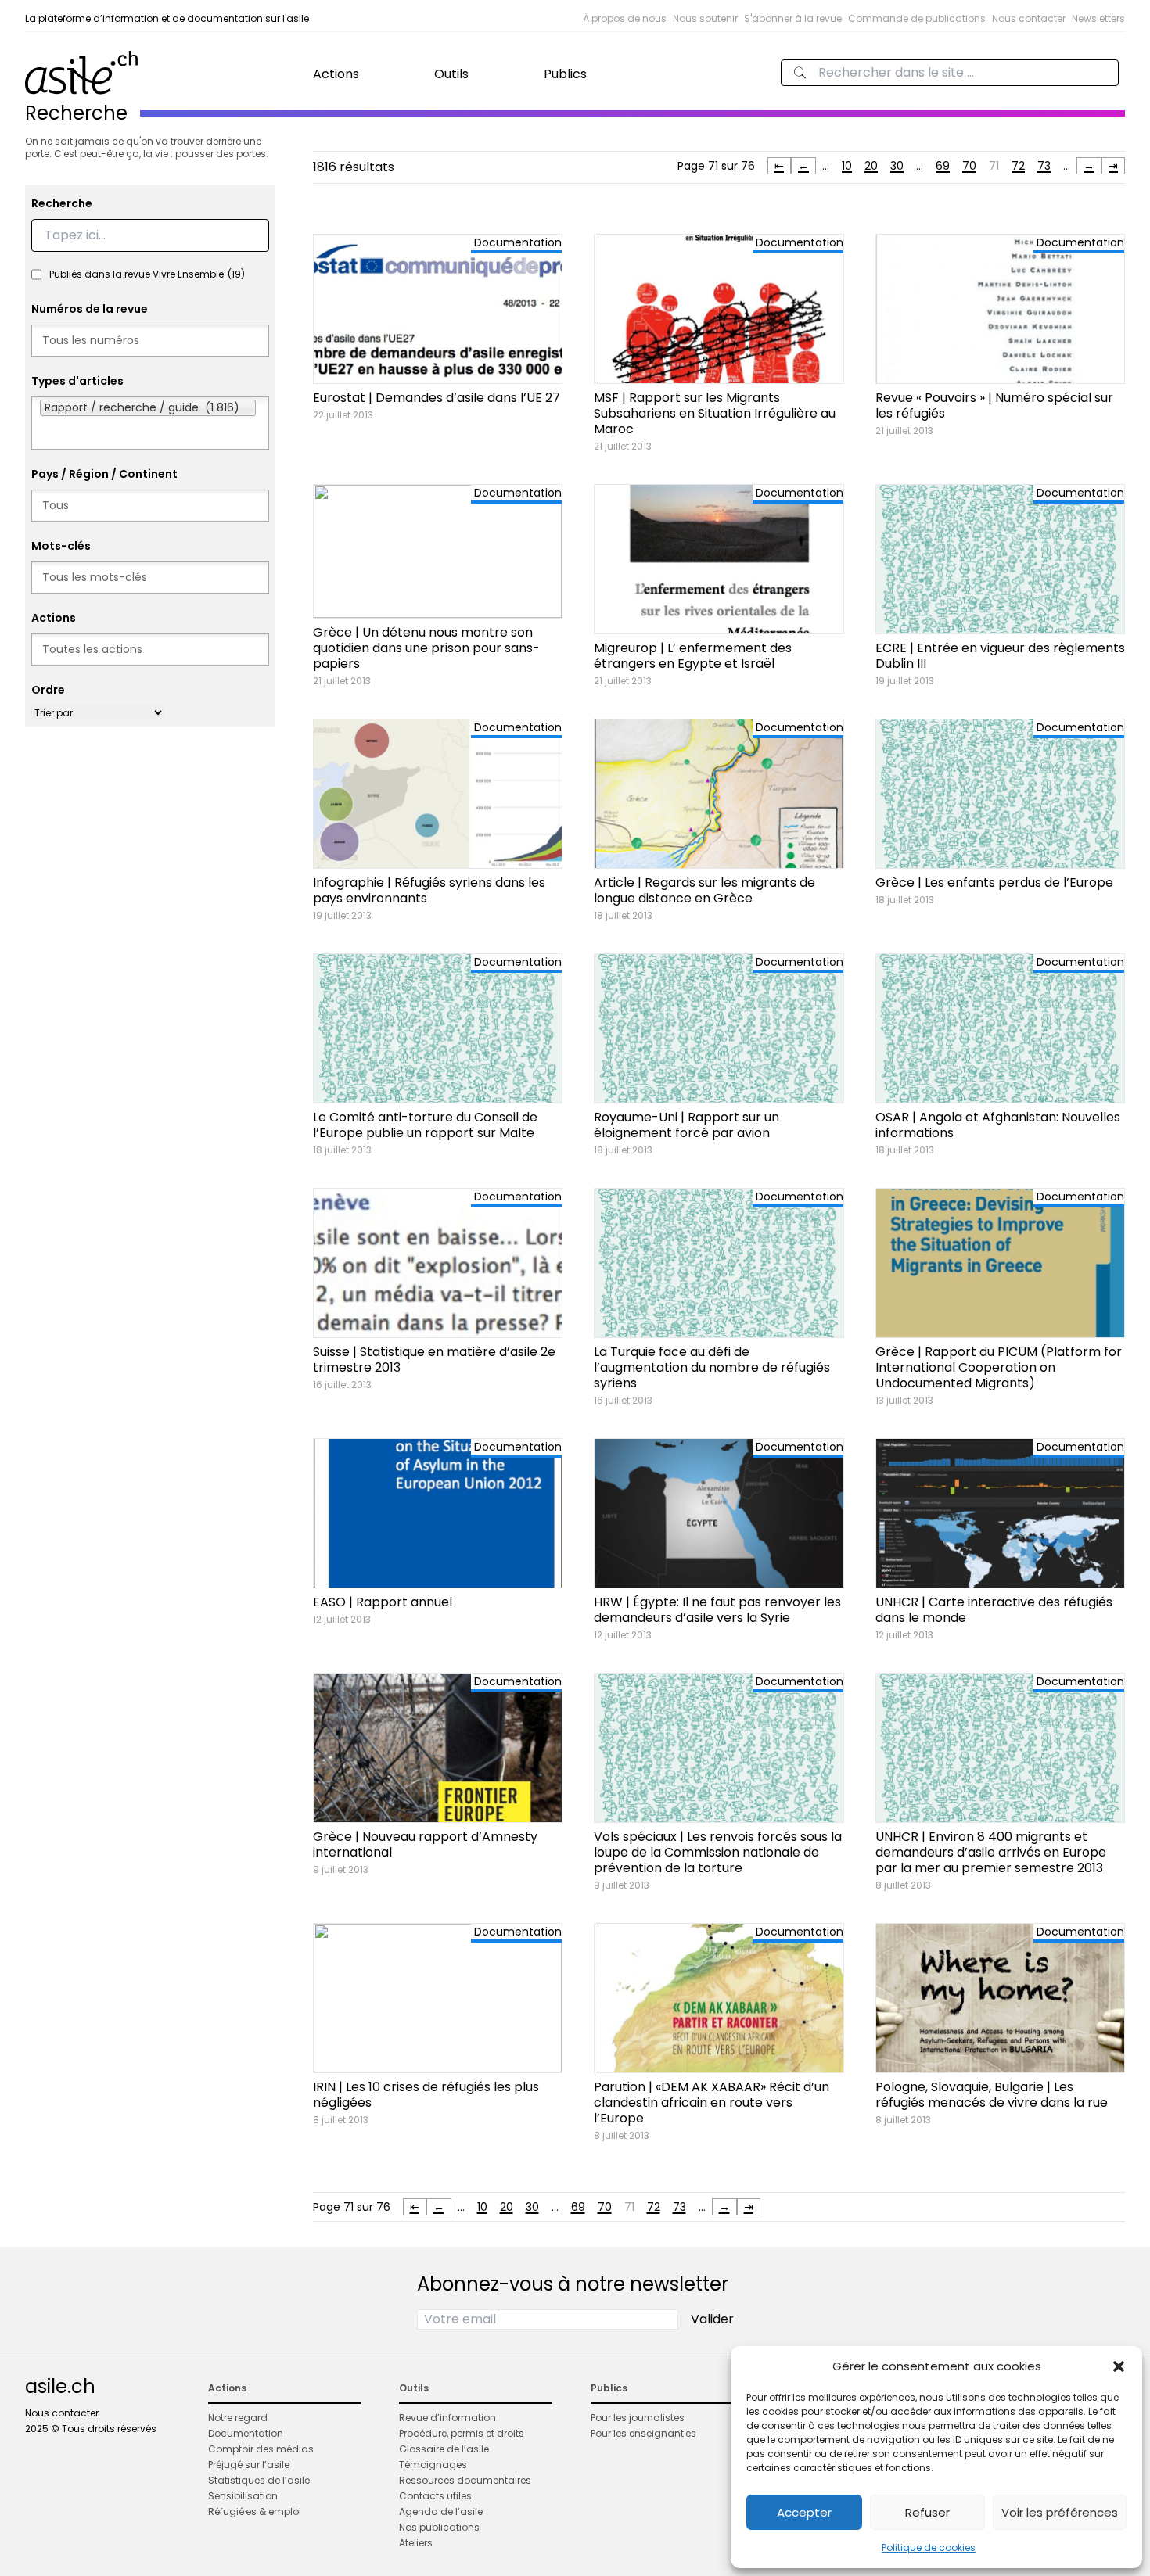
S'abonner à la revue (793, 18)
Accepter (804, 2512)
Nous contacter (1029, 18)
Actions (336, 74)
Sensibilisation (243, 2496)
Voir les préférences (1060, 2512)
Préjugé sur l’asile (249, 2465)
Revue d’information (447, 2418)
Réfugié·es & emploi (255, 2511)
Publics (565, 74)
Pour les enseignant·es (643, 2433)
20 (871, 166)
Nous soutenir (705, 18)
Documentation (246, 2433)
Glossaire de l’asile (444, 2449)
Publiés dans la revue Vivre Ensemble (147, 274)
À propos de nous (625, 18)
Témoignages (433, 2465)
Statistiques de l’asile (259, 2480)
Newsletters (1098, 18)
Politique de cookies (929, 2547)
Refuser (927, 2512)
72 (1018, 166)
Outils (451, 74)
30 (897, 166)
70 (969, 166)
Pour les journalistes (638, 2418)
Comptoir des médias (261, 2449)
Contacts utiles (435, 2496)
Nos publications (439, 2527)
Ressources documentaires (465, 2480)
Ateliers (416, 2543)
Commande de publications (917, 18)
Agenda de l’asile (441, 2511)
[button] (1119, 2366)
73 (1044, 166)
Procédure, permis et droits (462, 2433)
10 (847, 166)
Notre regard (238, 2418)
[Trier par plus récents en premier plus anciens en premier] (98, 713)
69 (943, 166)
